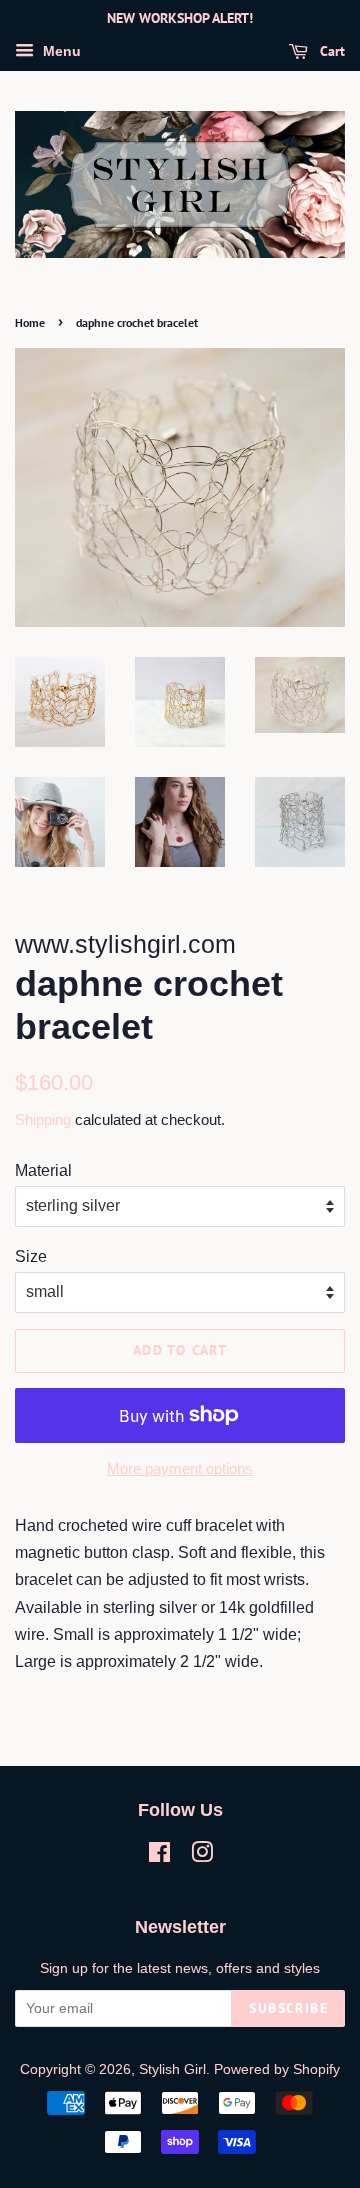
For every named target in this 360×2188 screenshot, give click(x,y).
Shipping (43, 1119)
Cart (330, 51)
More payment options (180, 1468)
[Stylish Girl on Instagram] (202, 1856)
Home (30, 322)
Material (43, 1170)
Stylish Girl (172, 2069)
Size (31, 1256)
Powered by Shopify (277, 2069)
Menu (60, 51)
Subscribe (288, 2008)
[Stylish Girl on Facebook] (159, 1856)
